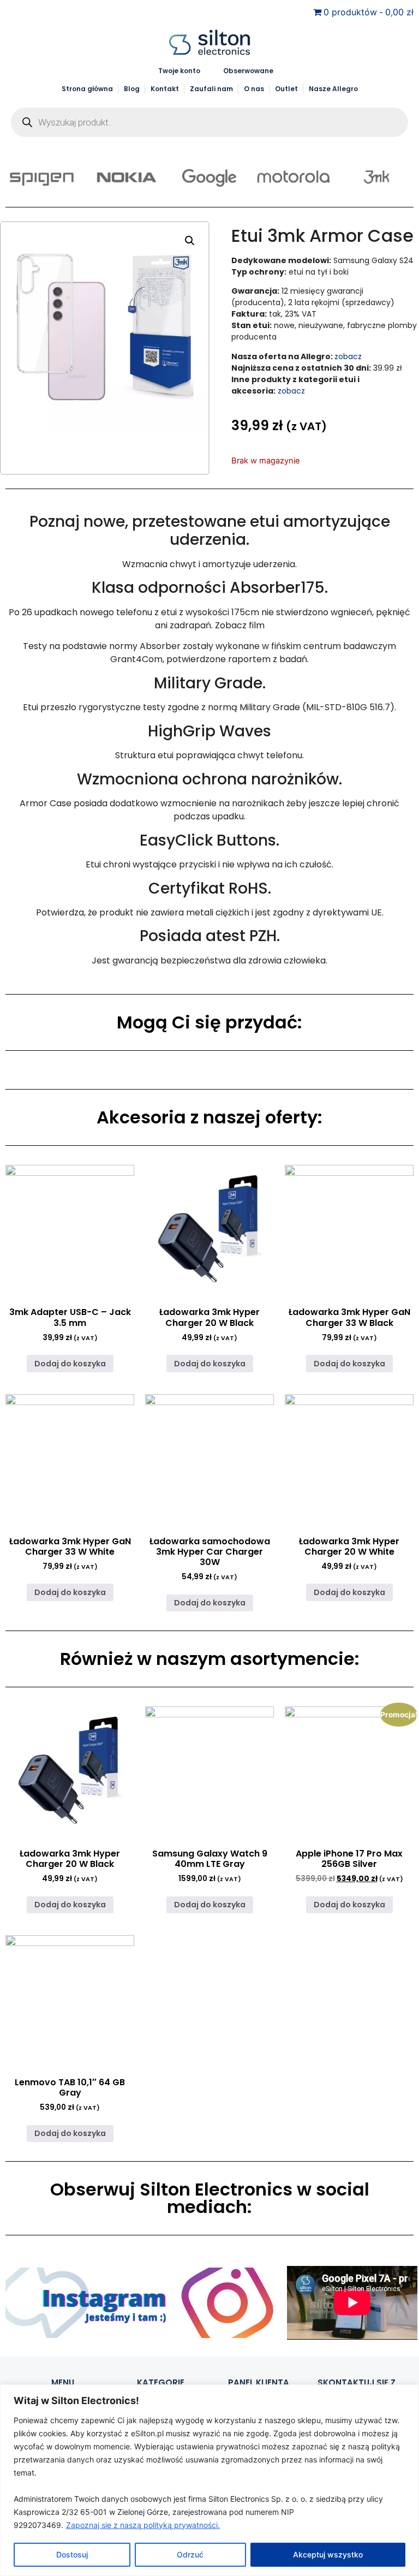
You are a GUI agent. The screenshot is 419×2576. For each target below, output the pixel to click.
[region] (209, 2480)
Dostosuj (72, 2554)
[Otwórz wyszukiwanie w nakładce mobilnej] (209, 122)
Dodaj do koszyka (70, 1364)
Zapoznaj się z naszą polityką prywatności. (143, 2525)
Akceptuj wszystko (328, 2554)
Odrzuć (190, 2554)
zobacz (348, 356)
